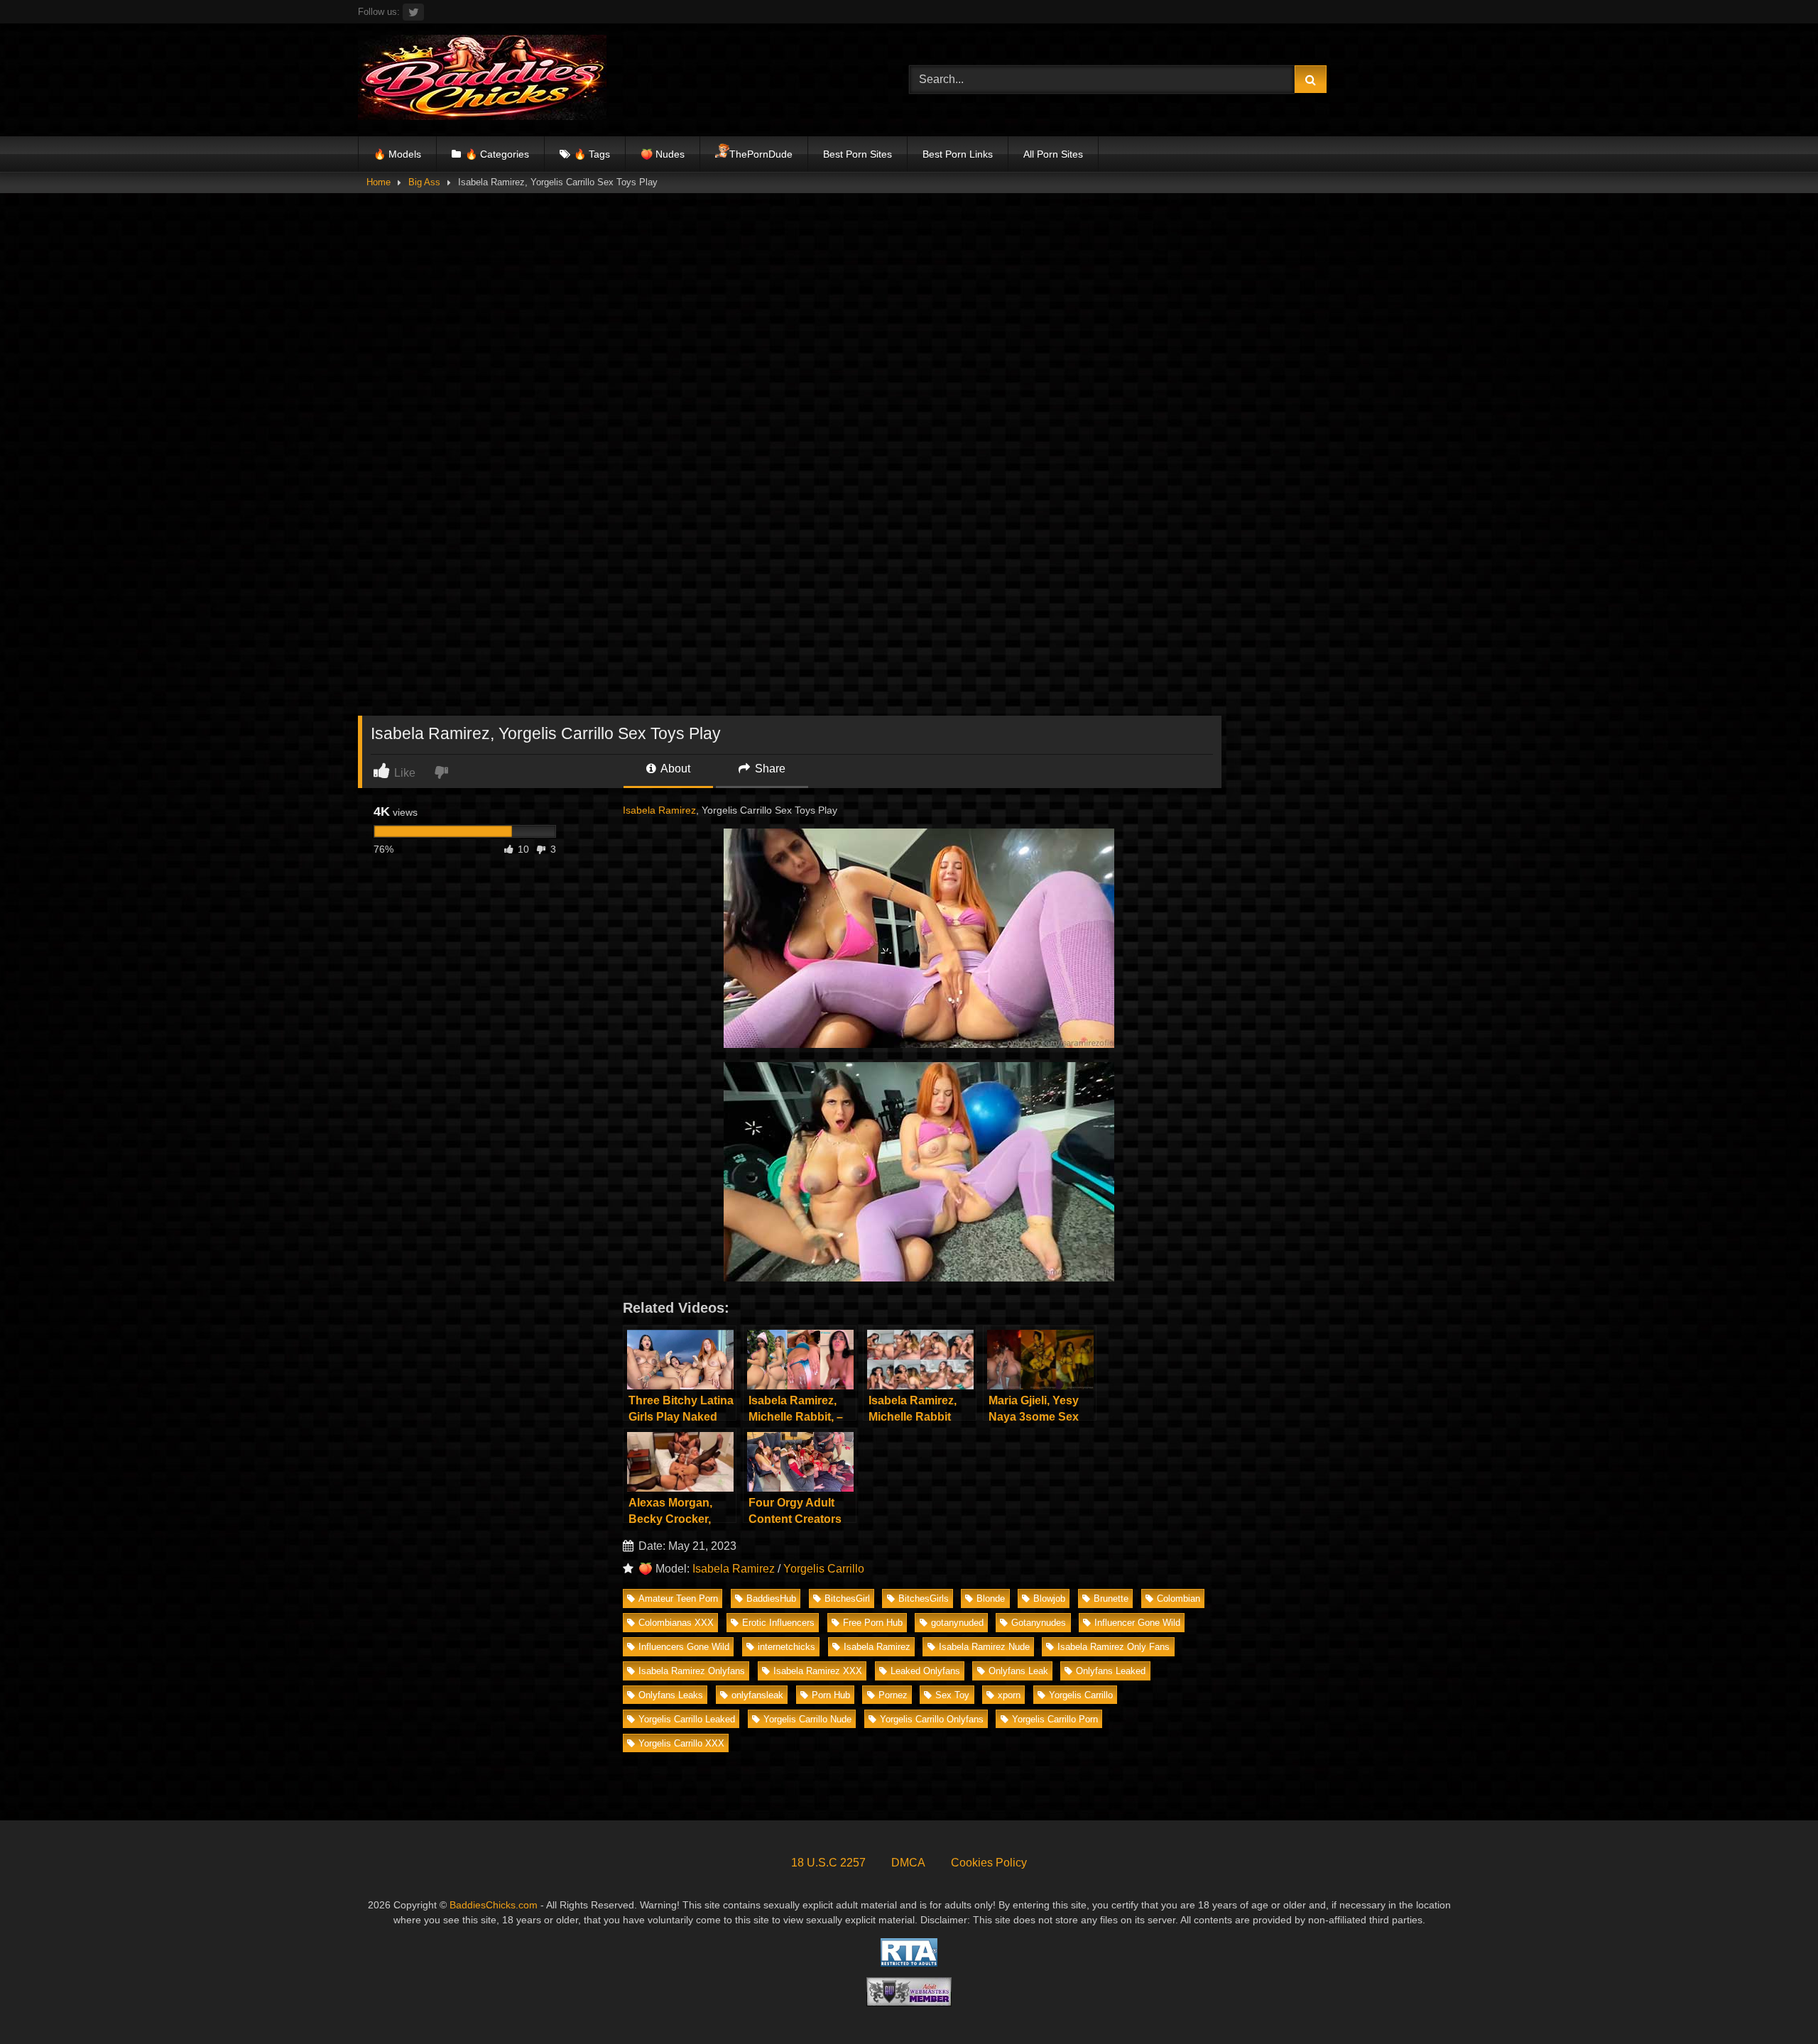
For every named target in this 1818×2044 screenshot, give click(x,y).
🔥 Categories (497, 154)
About (674, 769)
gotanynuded (957, 1623)
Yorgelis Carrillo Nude (807, 1719)
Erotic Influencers (778, 1623)
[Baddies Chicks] (482, 80)
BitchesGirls (924, 1598)
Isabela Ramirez (659, 810)
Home (379, 182)
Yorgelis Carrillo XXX (681, 1743)
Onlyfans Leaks (671, 1695)
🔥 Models (397, 154)
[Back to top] (1774, 2002)
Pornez (893, 1695)
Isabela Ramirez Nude (984, 1647)
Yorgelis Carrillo (824, 1569)
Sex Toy (952, 1695)
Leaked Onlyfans (925, 1671)
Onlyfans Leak (1018, 1671)
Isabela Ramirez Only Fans (1114, 1647)
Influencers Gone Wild (684, 1647)
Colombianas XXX (676, 1623)
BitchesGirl (847, 1598)
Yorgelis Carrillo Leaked (687, 1719)
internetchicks (786, 1647)
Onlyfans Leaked (1111, 1671)
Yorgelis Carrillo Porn (1055, 1719)
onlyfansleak (757, 1695)
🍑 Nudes (663, 154)
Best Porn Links (958, 154)
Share (769, 769)
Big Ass (424, 182)
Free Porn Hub (873, 1623)
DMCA (908, 1863)
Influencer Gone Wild (1137, 1623)
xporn (1009, 1695)
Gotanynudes (1039, 1623)
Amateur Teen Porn (678, 1598)
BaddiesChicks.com (494, 1905)
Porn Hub (831, 1695)
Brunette (1111, 1598)
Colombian (1179, 1598)
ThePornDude (761, 154)
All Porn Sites (1053, 154)
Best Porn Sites (858, 154)
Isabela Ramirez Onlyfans (692, 1671)
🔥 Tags (592, 154)
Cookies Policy (989, 1863)
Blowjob (1049, 1598)
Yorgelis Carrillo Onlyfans (932, 1719)
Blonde (991, 1598)
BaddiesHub (771, 1598)
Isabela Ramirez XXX (818, 1671)
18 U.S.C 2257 (828, 1863)
